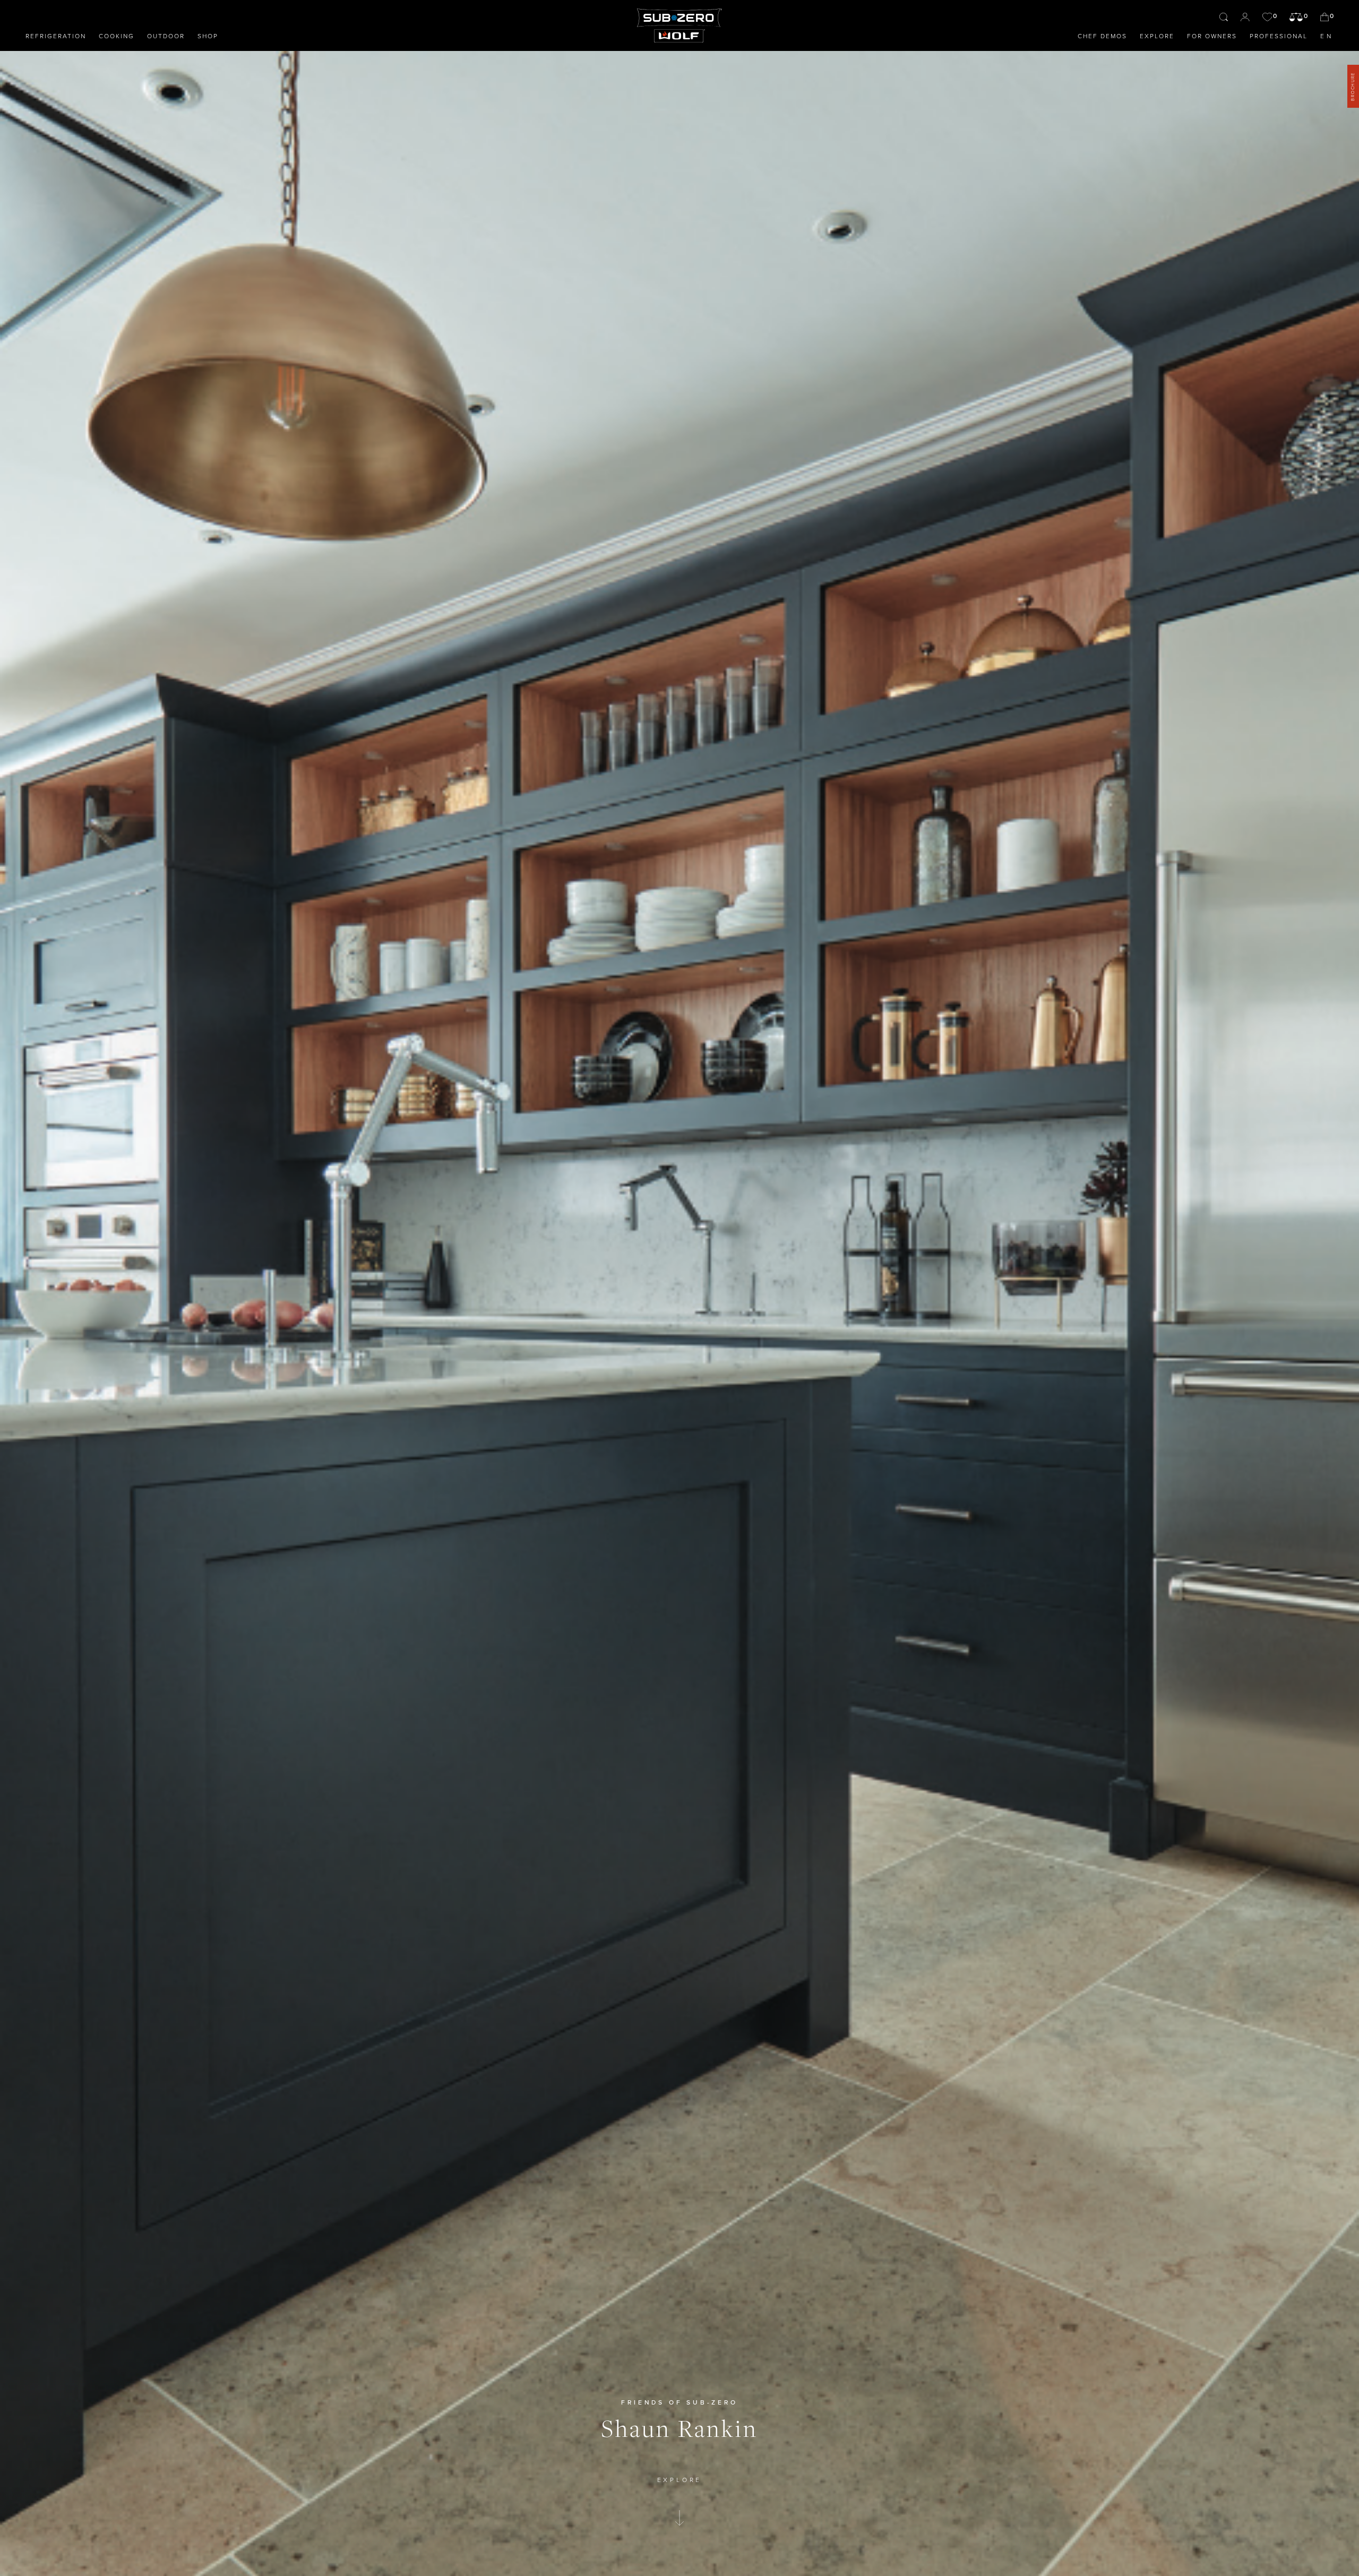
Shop (208, 36)
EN (1327, 36)
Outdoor (166, 36)
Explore (1157, 36)
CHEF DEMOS (1102, 36)
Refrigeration (56, 36)
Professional (1279, 36)
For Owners (1212, 36)
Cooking (117, 36)
